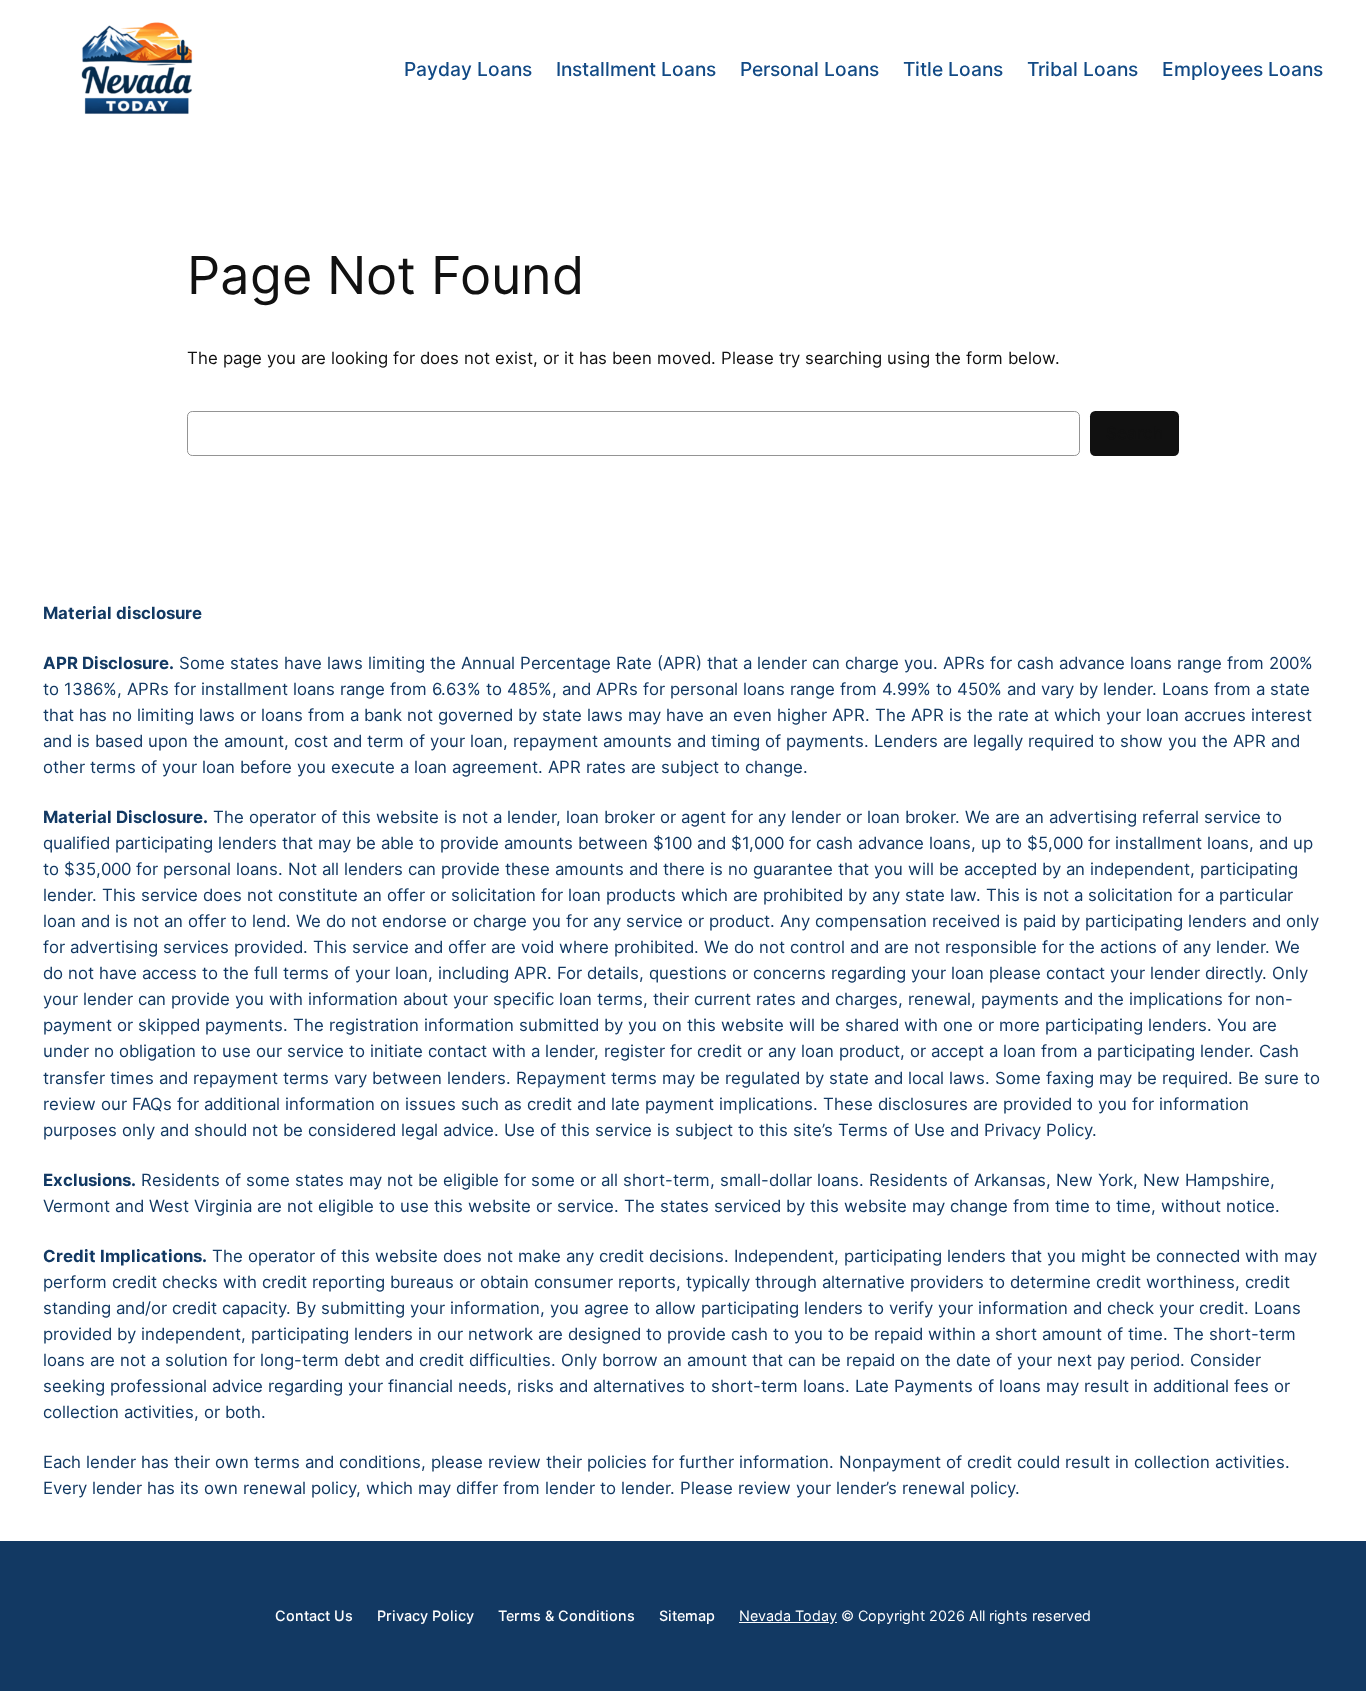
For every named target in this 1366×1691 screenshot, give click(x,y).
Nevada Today (788, 1615)
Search (1134, 433)
